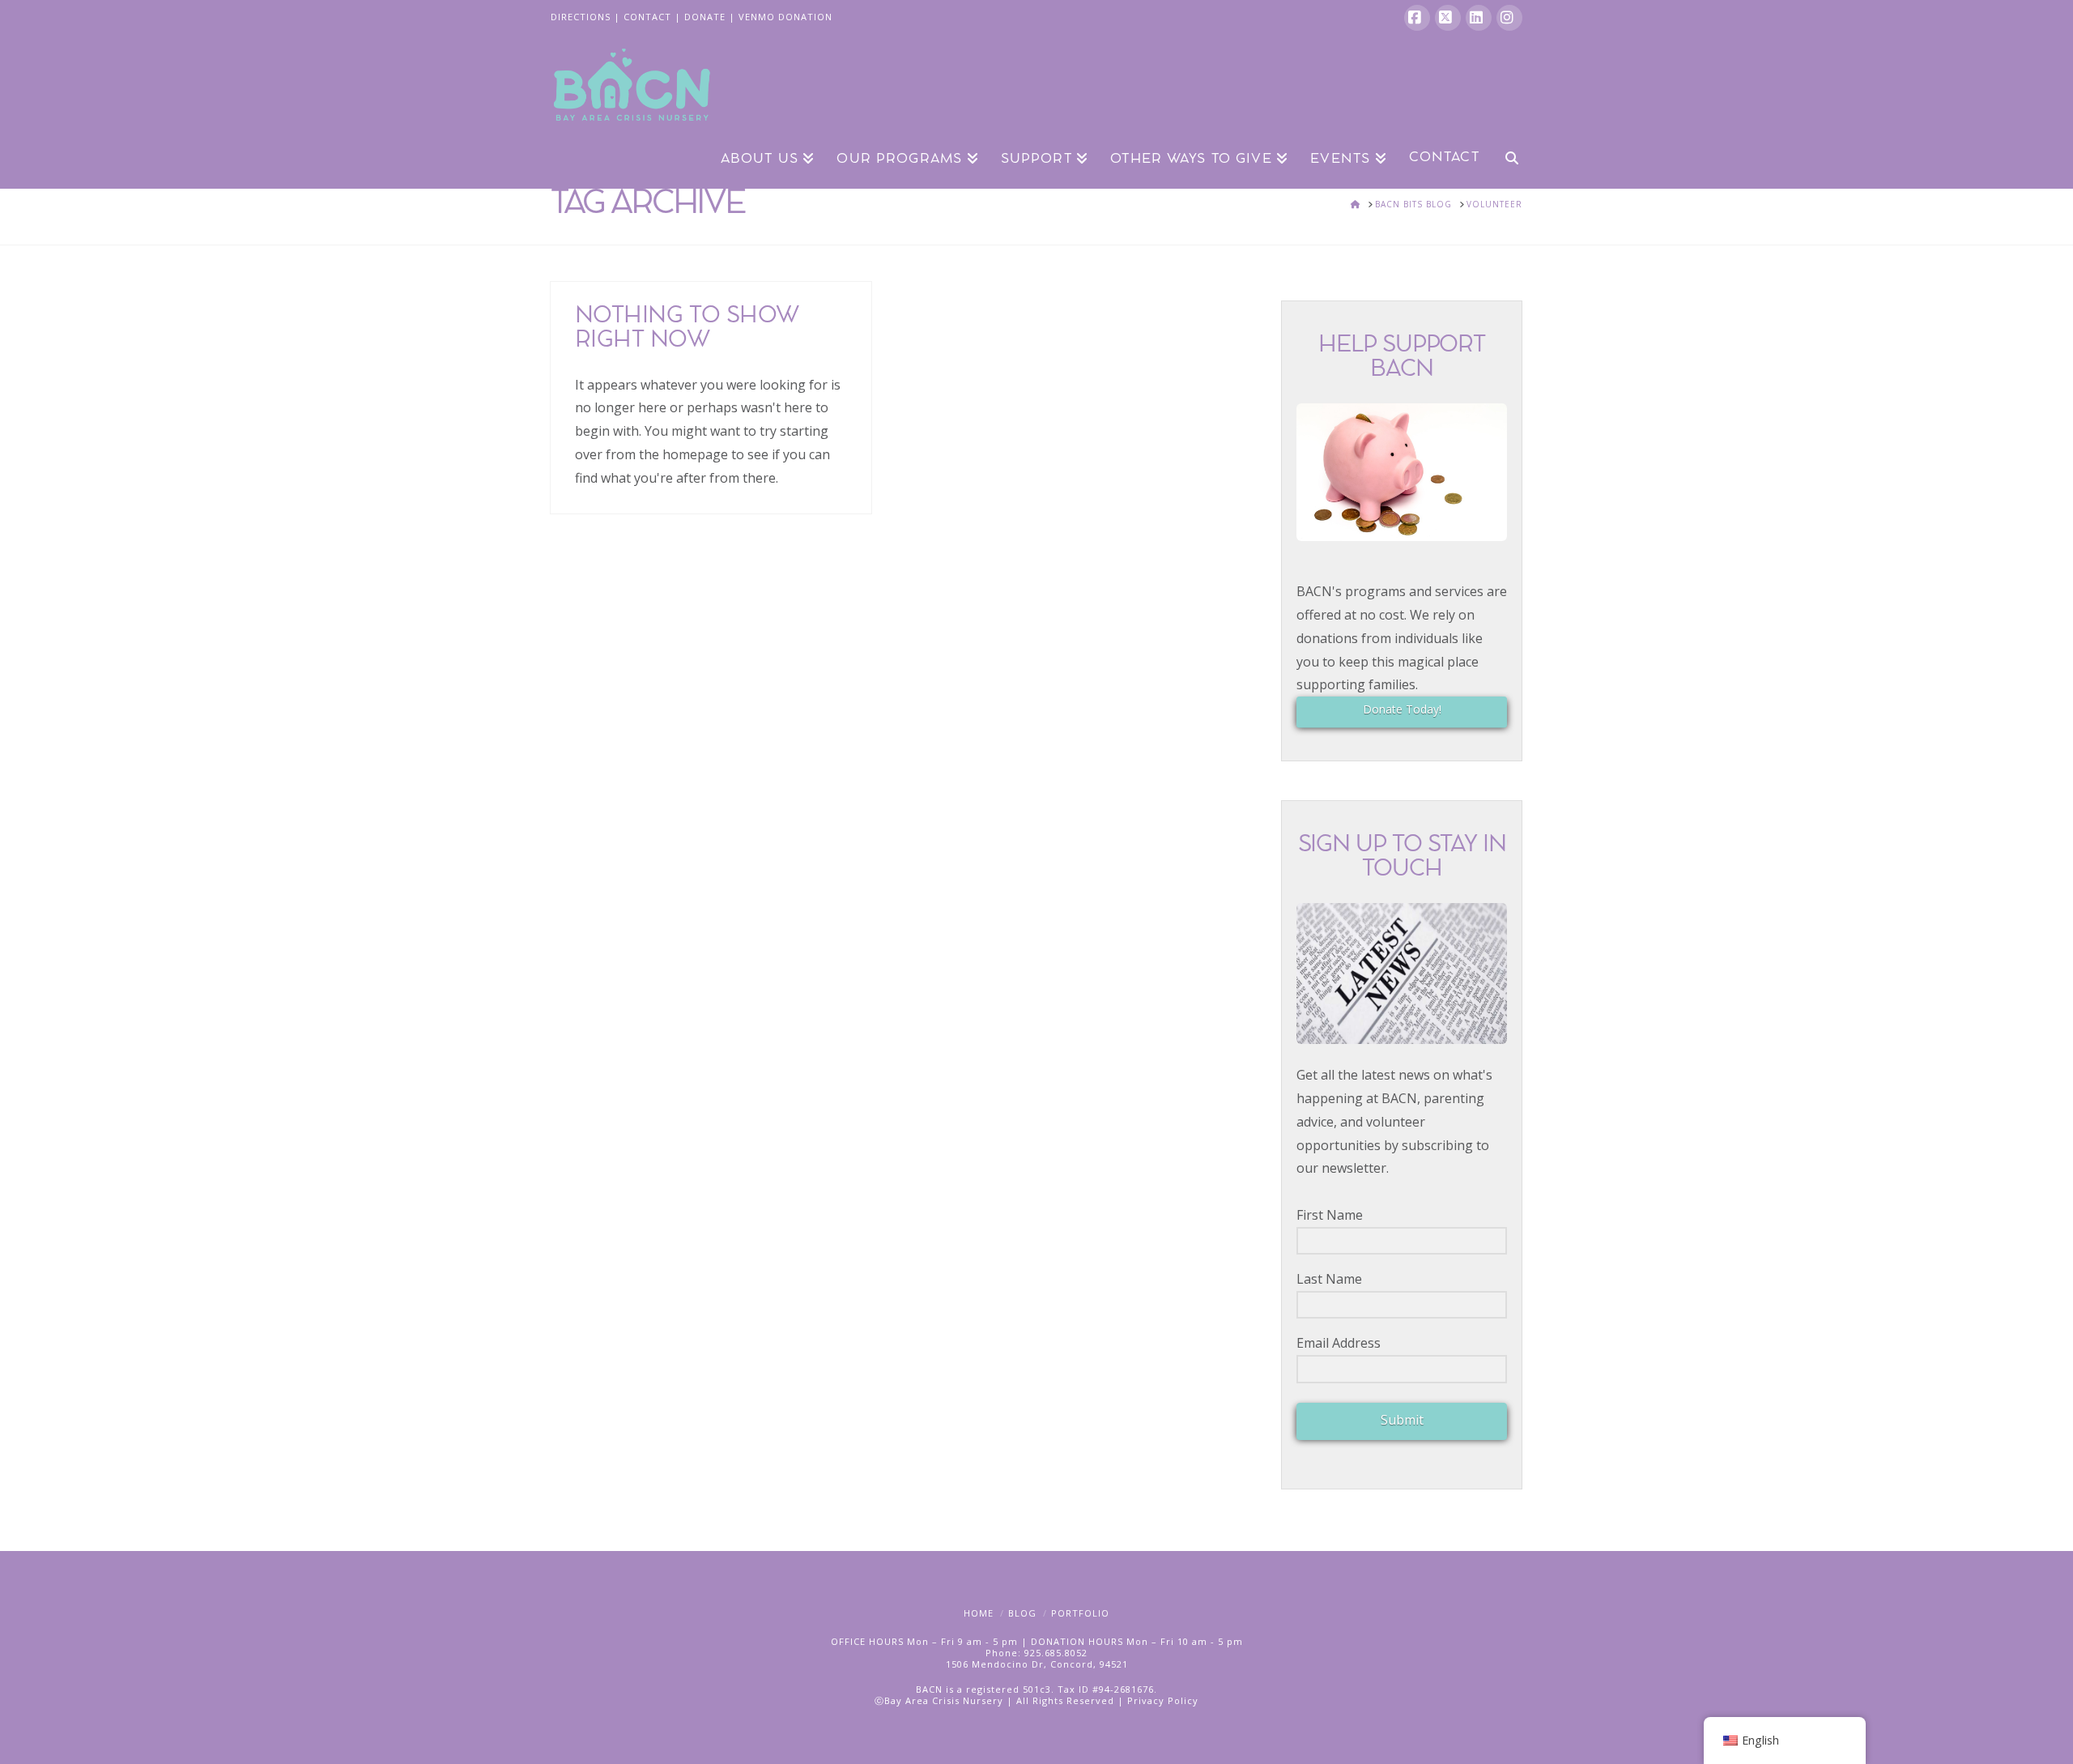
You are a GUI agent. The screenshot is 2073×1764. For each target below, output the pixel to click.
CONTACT (647, 17)
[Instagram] (1509, 18)
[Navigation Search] (1506, 156)
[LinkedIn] (1479, 18)
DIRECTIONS (581, 17)
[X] (1448, 18)
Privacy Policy (1163, 1700)
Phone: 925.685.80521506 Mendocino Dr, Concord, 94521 (1037, 1658)
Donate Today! (1402, 709)
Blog (1022, 1613)
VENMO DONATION (785, 17)
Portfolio (1080, 1613)
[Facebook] (1417, 18)
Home (979, 1613)
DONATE (705, 17)
